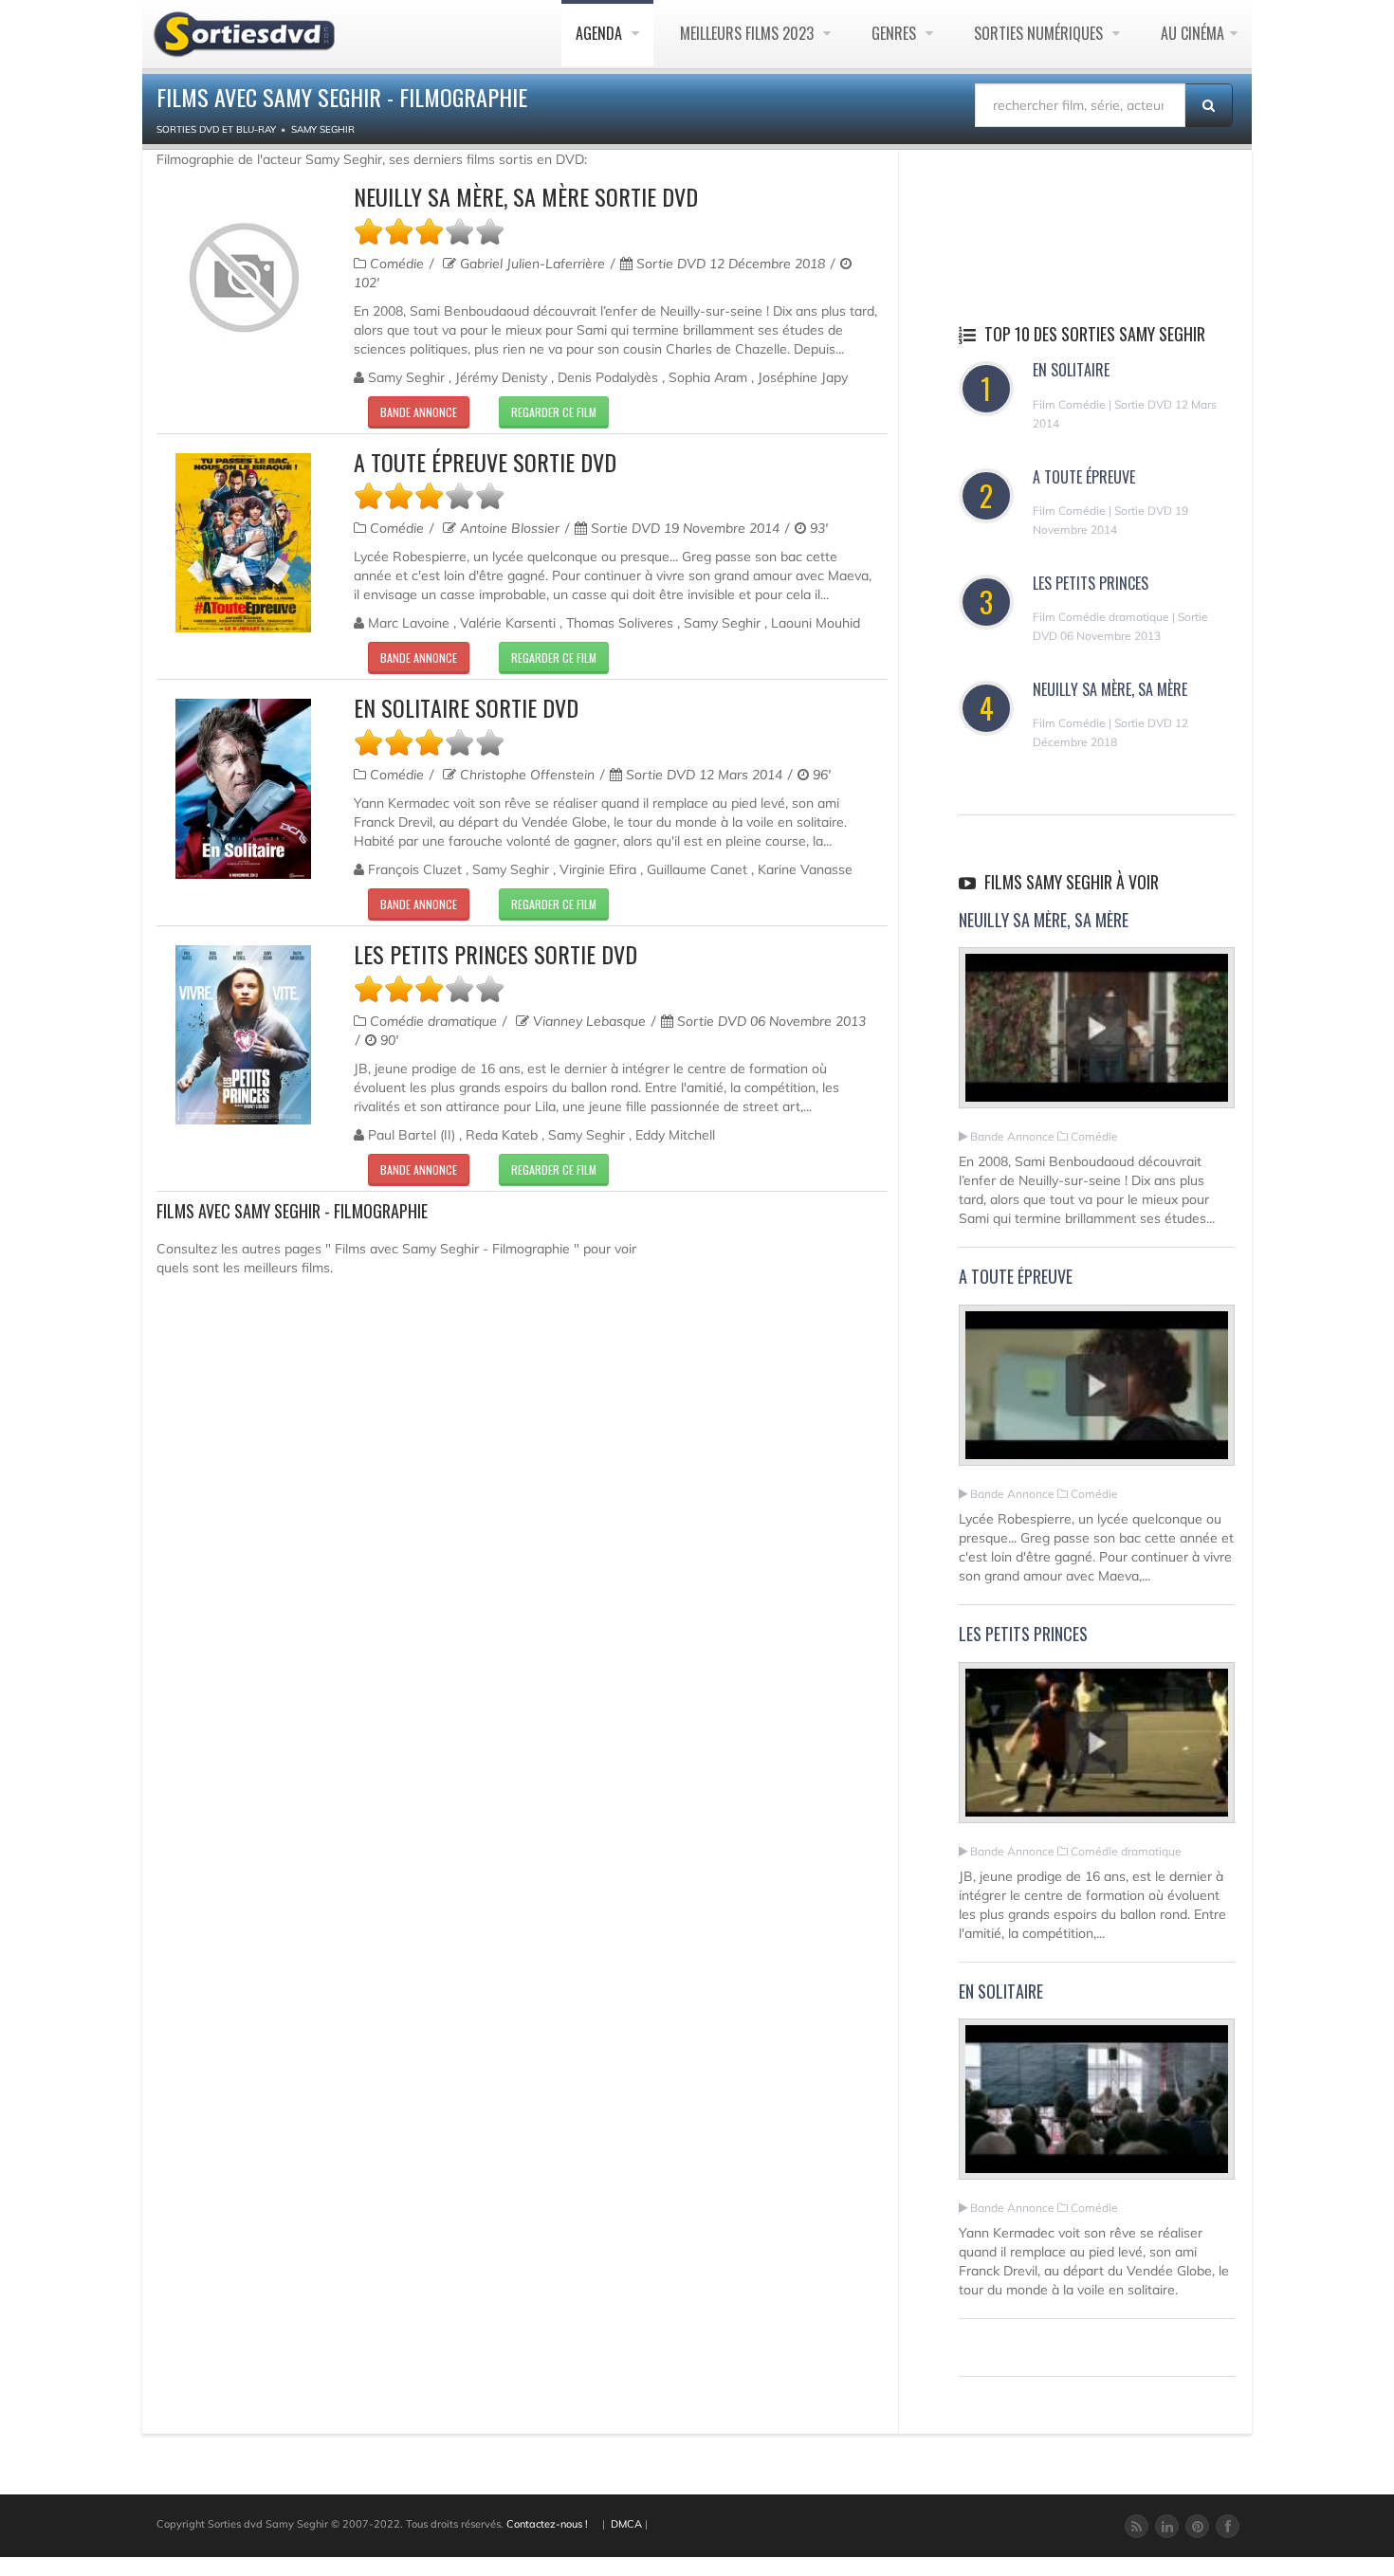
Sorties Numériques (1040, 33)
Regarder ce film (554, 412)
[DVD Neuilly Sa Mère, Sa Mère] (243, 278)
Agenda (601, 33)
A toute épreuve (1084, 477)
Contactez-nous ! (547, 2524)
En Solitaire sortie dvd (466, 707)
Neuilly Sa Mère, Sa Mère (1110, 689)
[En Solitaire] (1097, 2108)
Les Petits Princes (1091, 583)
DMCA (626, 2524)
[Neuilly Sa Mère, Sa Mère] (1097, 1036)
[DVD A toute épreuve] (243, 543)
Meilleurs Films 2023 (749, 33)
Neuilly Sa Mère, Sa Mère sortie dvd (526, 196)
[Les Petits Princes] (1097, 1750)
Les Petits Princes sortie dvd (495, 954)
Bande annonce (419, 412)
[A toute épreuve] (1097, 1394)
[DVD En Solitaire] (243, 788)
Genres (896, 33)
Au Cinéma (1192, 33)
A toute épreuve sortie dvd (485, 462)
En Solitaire (1071, 370)
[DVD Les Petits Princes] (243, 1035)
